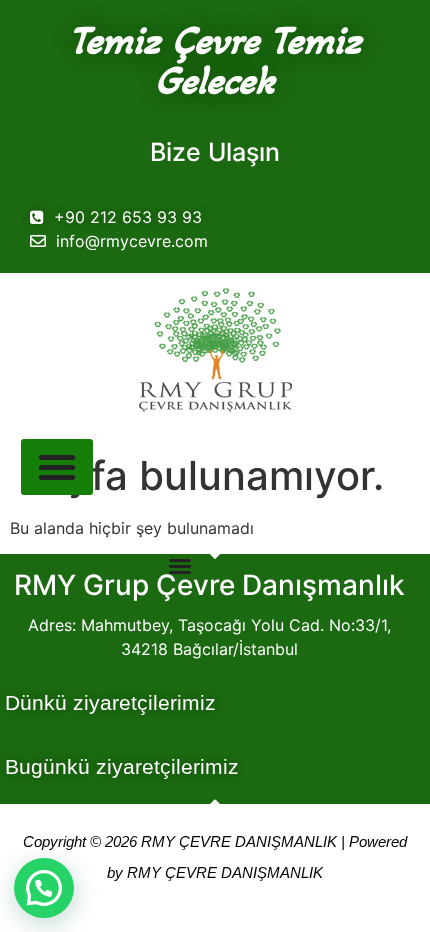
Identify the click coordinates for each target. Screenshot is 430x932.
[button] (44, 888)
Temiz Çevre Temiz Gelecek (215, 60)
